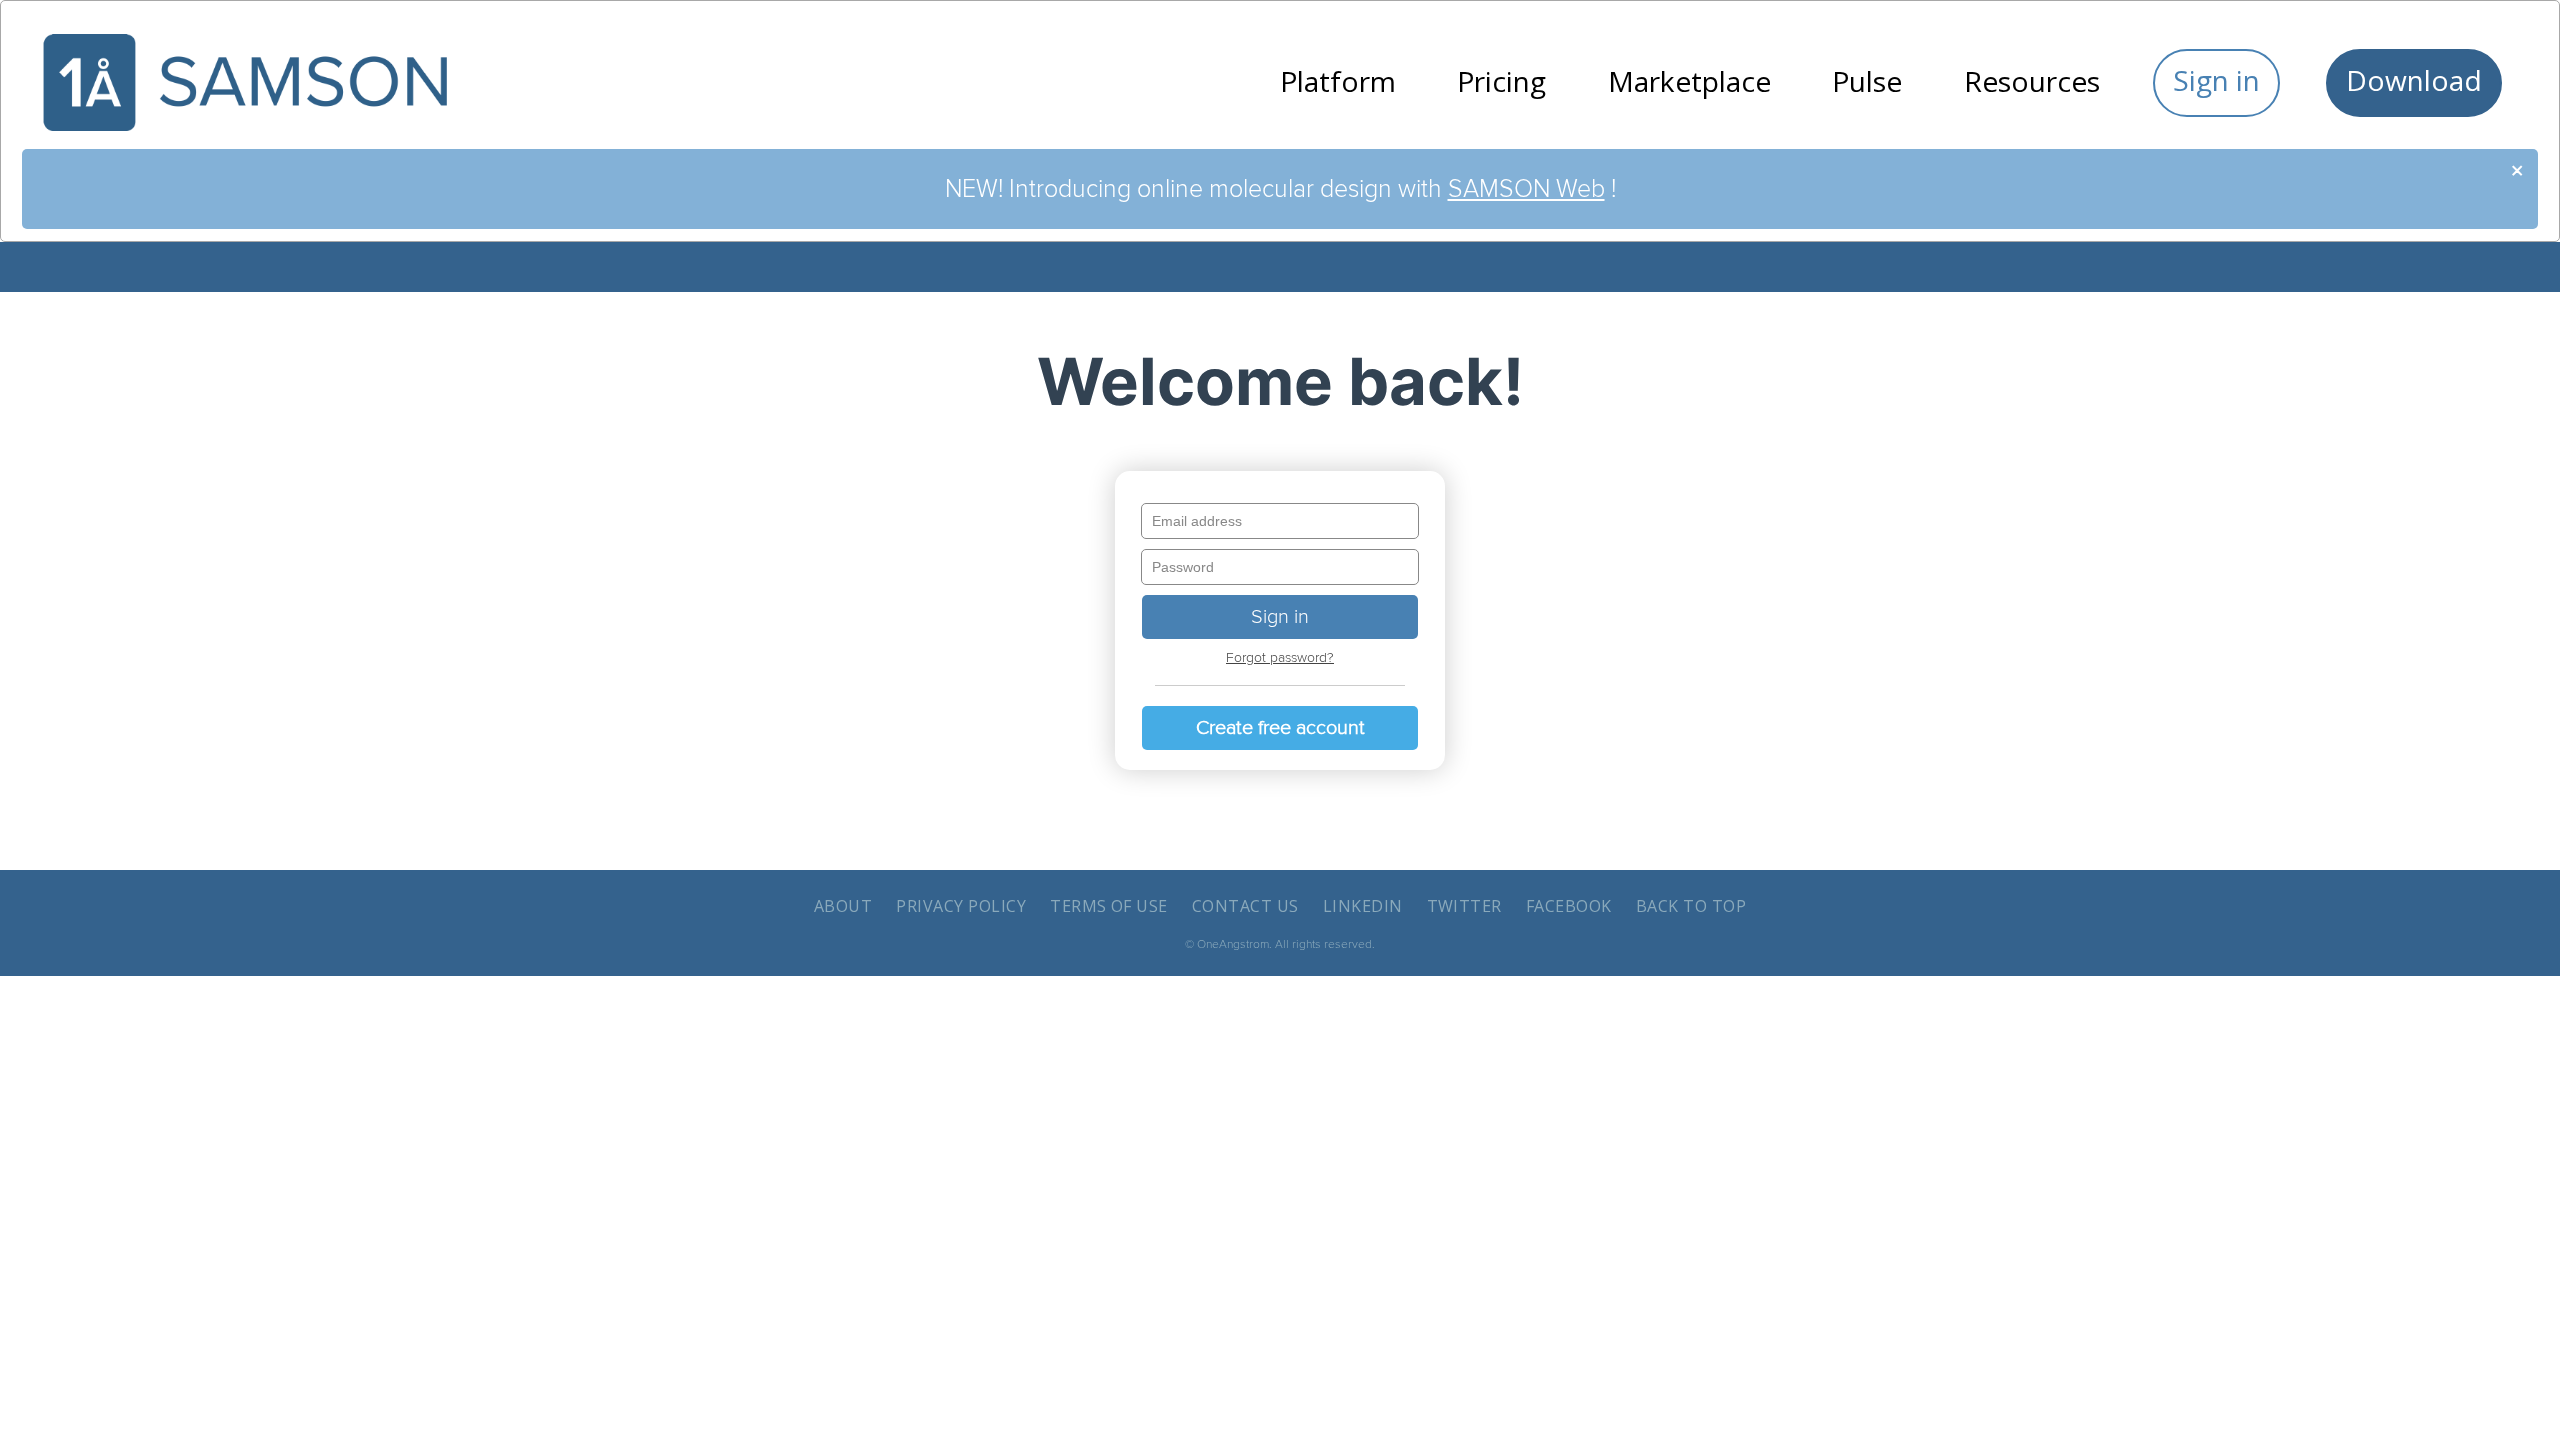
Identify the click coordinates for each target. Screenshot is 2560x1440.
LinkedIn (1363, 906)
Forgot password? (1280, 657)
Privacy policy (961, 906)
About (843, 906)
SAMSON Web (1526, 189)
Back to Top (1691, 906)
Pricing (1501, 81)
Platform (1338, 81)
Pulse (1867, 81)
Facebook (1569, 906)
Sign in (2216, 80)
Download (2414, 80)
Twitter (1464, 906)
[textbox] (1280, 521)
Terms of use (1109, 906)
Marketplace (1689, 81)
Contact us (1245, 906)
